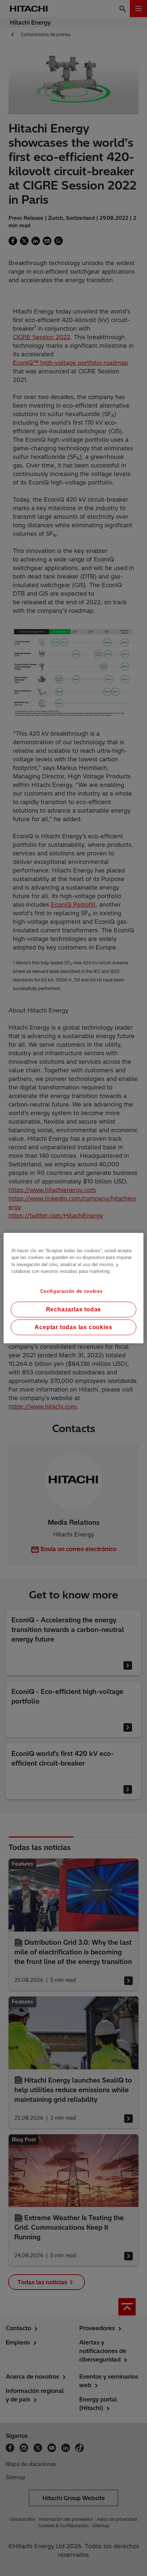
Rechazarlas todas (74, 1309)
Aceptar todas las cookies (73, 1327)
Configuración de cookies (72, 1291)
